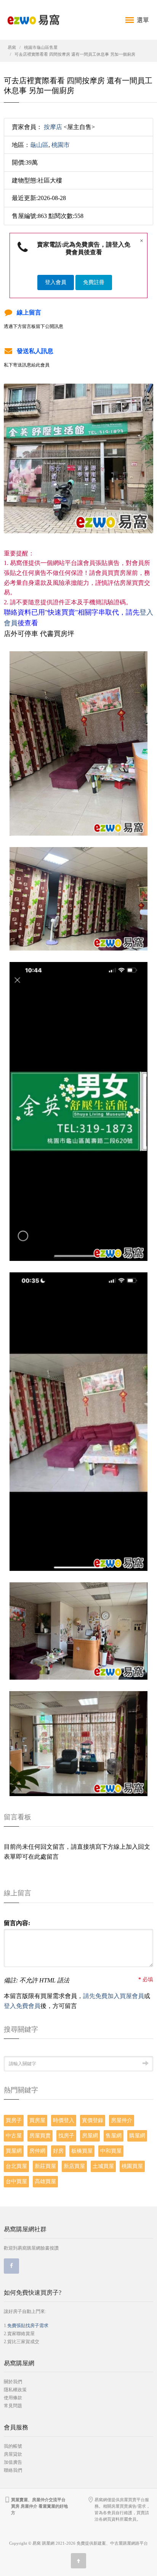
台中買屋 (16, 2181)
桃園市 (61, 145)
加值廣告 (13, 2462)
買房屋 (37, 2120)
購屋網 (137, 2136)
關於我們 (13, 2382)
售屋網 (114, 2136)
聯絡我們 (13, 2470)
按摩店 (53, 127)
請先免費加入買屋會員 (114, 1996)
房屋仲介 (122, 2120)
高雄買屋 (45, 2181)
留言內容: (17, 1923)
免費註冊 (94, 282)
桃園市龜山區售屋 (41, 47)
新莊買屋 (45, 2166)
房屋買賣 (40, 2136)
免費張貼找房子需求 (28, 2326)
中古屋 (14, 2136)
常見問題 (13, 2406)
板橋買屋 (82, 2151)
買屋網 (14, 2151)
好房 (58, 2151)
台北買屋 (16, 2166)
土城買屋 (103, 2166)
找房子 (66, 2136)
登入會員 (56, 282)
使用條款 (13, 2398)
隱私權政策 (15, 2390)
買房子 (14, 2120)
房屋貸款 (13, 2454)
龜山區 (39, 145)
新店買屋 (74, 2166)
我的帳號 (13, 2446)
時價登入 (64, 2120)
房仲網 (37, 2151)
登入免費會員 (22, 2006)
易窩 (12, 47)
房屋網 (90, 2136)
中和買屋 (111, 2151)
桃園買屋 (132, 2166)
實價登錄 (93, 2120)
